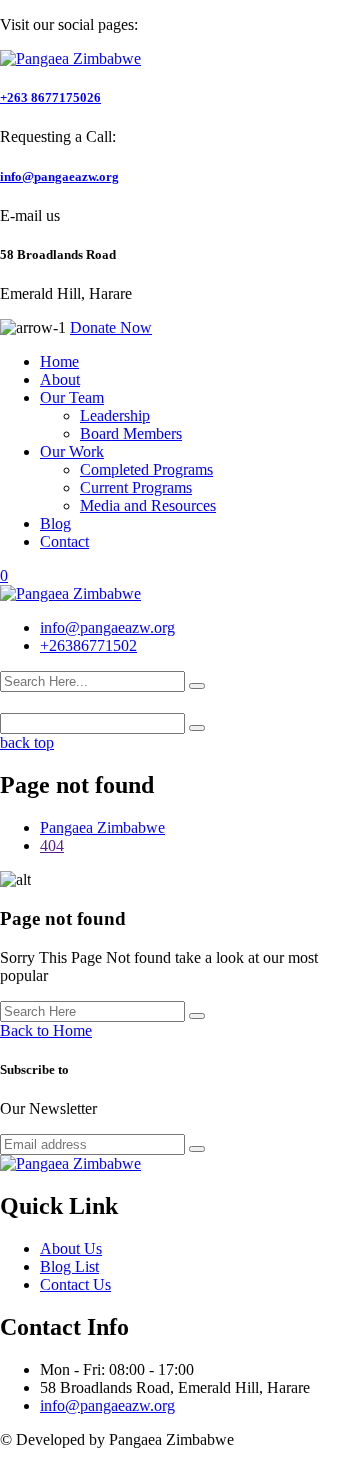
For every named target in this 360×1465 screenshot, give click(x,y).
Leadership (115, 415)
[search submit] (197, 686)
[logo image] (70, 593)
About (60, 379)
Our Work (72, 451)
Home (59, 361)
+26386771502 (88, 645)
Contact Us (75, 1284)
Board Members (131, 433)
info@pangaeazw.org (59, 176)
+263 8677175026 (50, 97)
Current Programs (136, 487)
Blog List (69, 1266)
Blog (55, 523)
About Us (71, 1248)
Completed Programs (146, 469)
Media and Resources (148, 505)
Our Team (72, 397)
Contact (64, 541)
